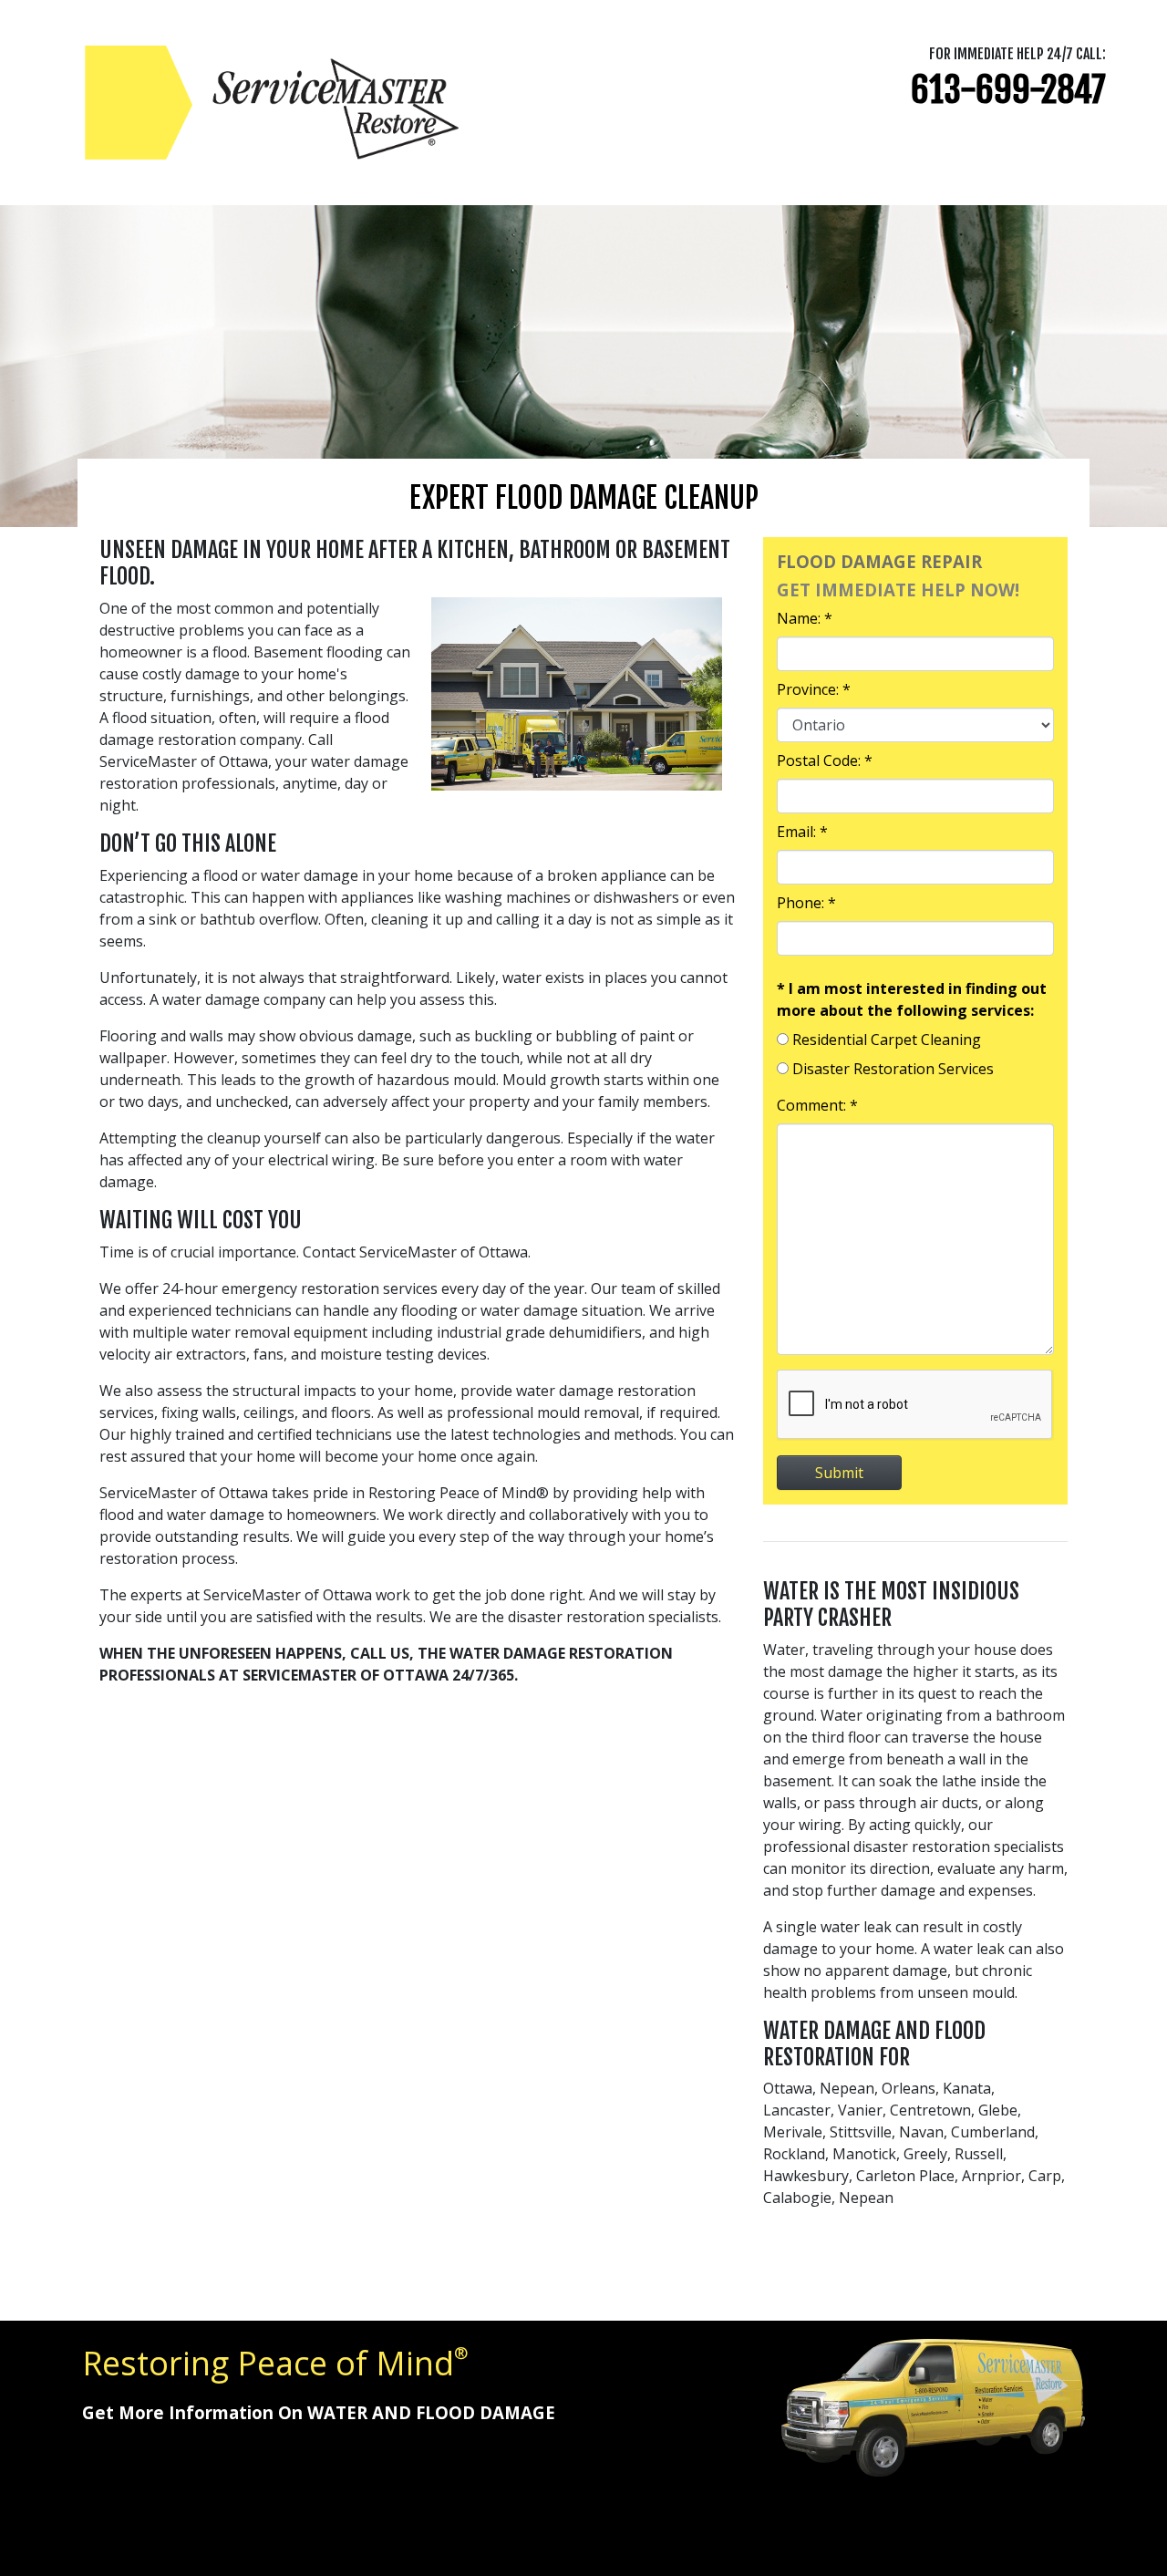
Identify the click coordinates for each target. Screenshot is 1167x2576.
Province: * (814, 689)
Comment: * (817, 1105)
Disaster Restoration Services (893, 1069)
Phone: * (806, 903)
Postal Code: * (825, 760)
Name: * (805, 618)
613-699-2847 (1008, 90)
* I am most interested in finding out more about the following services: (912, 999)
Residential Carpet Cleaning (887, 1040)
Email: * (802, 832)
